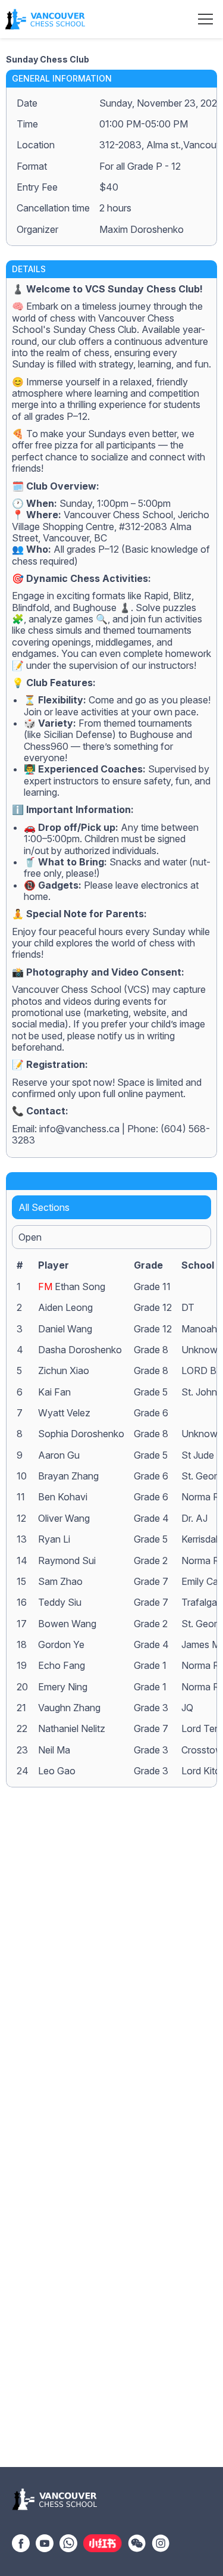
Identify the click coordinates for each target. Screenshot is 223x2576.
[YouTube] (45, 2542)
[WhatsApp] (68, 2542)
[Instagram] (161, 2542)
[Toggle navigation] (205, 19)
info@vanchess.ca (79, 1129)
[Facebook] (21, 2542)
